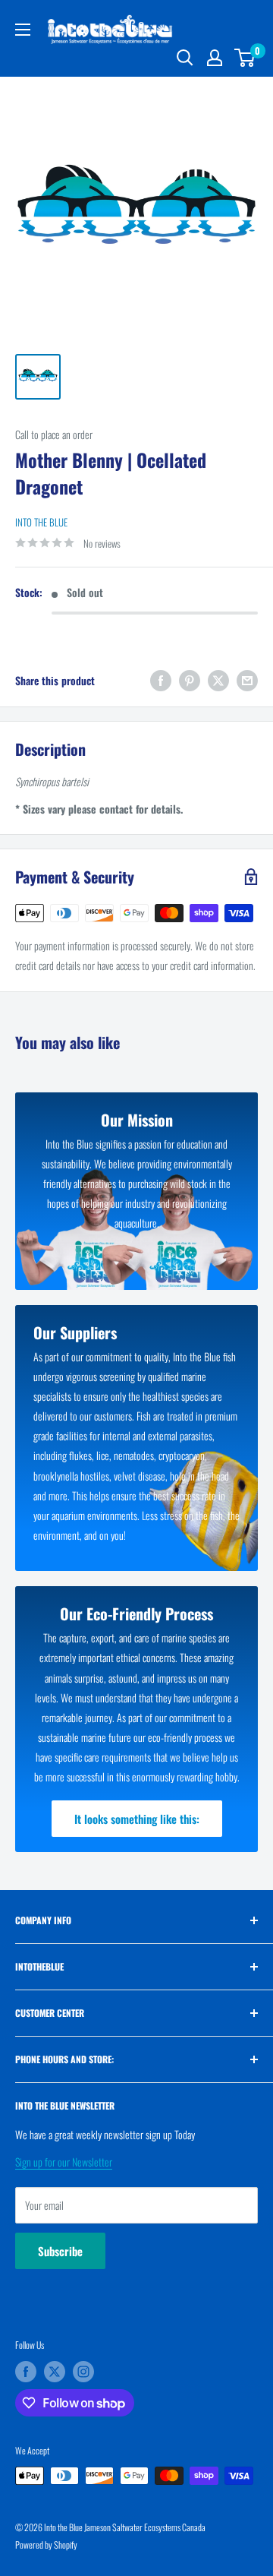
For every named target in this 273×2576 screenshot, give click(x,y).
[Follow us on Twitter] (55, 2372)
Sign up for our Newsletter (64, 2162)
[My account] (215, 58)
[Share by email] (247, 680)
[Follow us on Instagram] (83, 2372)
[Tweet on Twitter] (218, 680)
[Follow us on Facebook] (26, 2372)
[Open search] (185, 58)
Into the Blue (41, 522)
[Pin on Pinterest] (190, 680)
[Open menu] (23, 30)
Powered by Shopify (46, 2544)
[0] (245, 58)
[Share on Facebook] (161, 680)
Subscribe (60, 2251)
